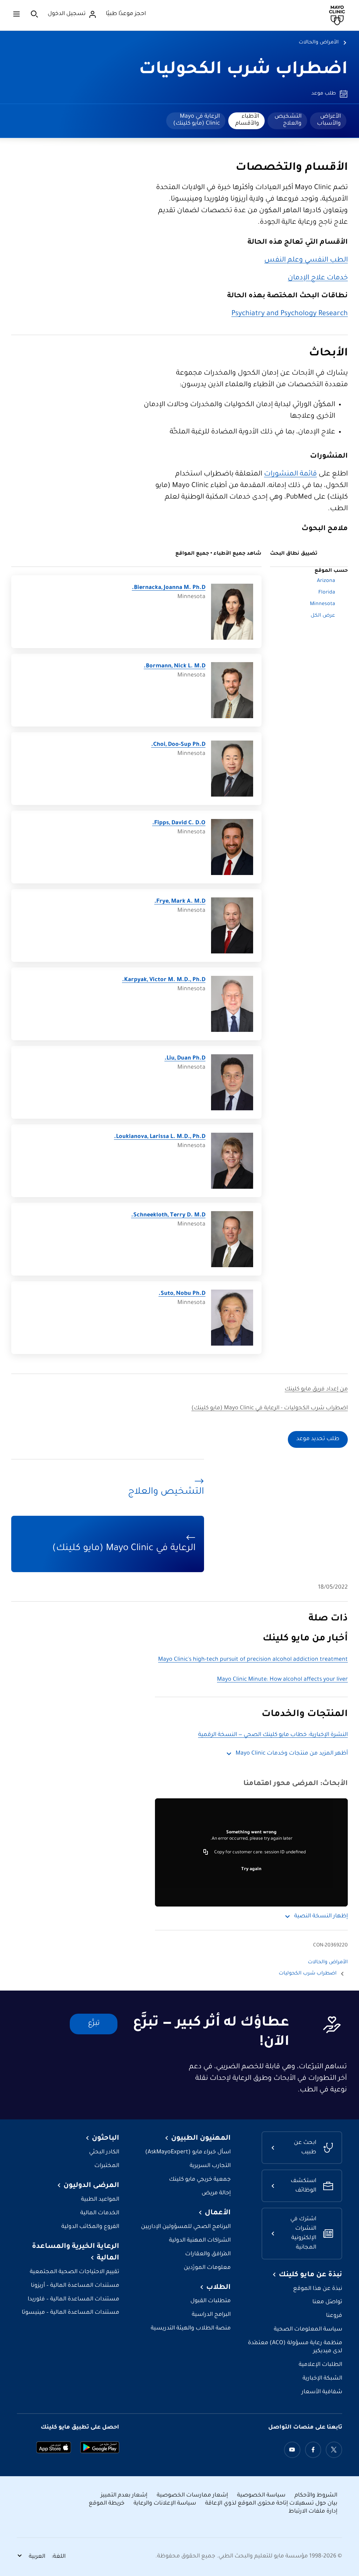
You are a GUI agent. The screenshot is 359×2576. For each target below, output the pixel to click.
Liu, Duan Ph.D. (185, 1059)
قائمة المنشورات (290, 474)
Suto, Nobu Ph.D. (182, 1294)
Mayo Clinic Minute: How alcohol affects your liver (282, 1680)
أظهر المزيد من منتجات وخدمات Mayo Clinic (292, 1754)
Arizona (326, 581)
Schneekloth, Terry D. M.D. (168, 1216)
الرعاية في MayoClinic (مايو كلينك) (197, 120)
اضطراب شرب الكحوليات (243, 70)
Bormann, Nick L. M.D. (175, 666)
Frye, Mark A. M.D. (180, 902)
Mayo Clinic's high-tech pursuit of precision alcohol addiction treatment (253, 1660)
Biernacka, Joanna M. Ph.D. (169, 588)
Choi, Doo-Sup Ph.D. (178, 745)
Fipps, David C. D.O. (179, 823)
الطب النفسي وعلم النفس (306, 261)
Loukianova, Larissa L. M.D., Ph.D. (160, 1137)
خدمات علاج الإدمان (318, 278)
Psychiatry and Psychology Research (290, 314)
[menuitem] (328, 121)
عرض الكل (323, 616)
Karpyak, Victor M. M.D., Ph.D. (164, 980)
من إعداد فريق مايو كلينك (316, 1390)
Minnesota (323, 604)
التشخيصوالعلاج (288, 120)
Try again (251, 1869)
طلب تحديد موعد (318, 1439)
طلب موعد (324, 94)
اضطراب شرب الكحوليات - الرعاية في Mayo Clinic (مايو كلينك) (270, 1408)
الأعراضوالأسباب (329, 120)
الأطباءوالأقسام (247, 120)
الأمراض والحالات (319, 43)
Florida (327, 593)
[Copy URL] (206, 1853)
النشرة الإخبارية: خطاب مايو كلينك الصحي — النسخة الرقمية (273, 1735)
